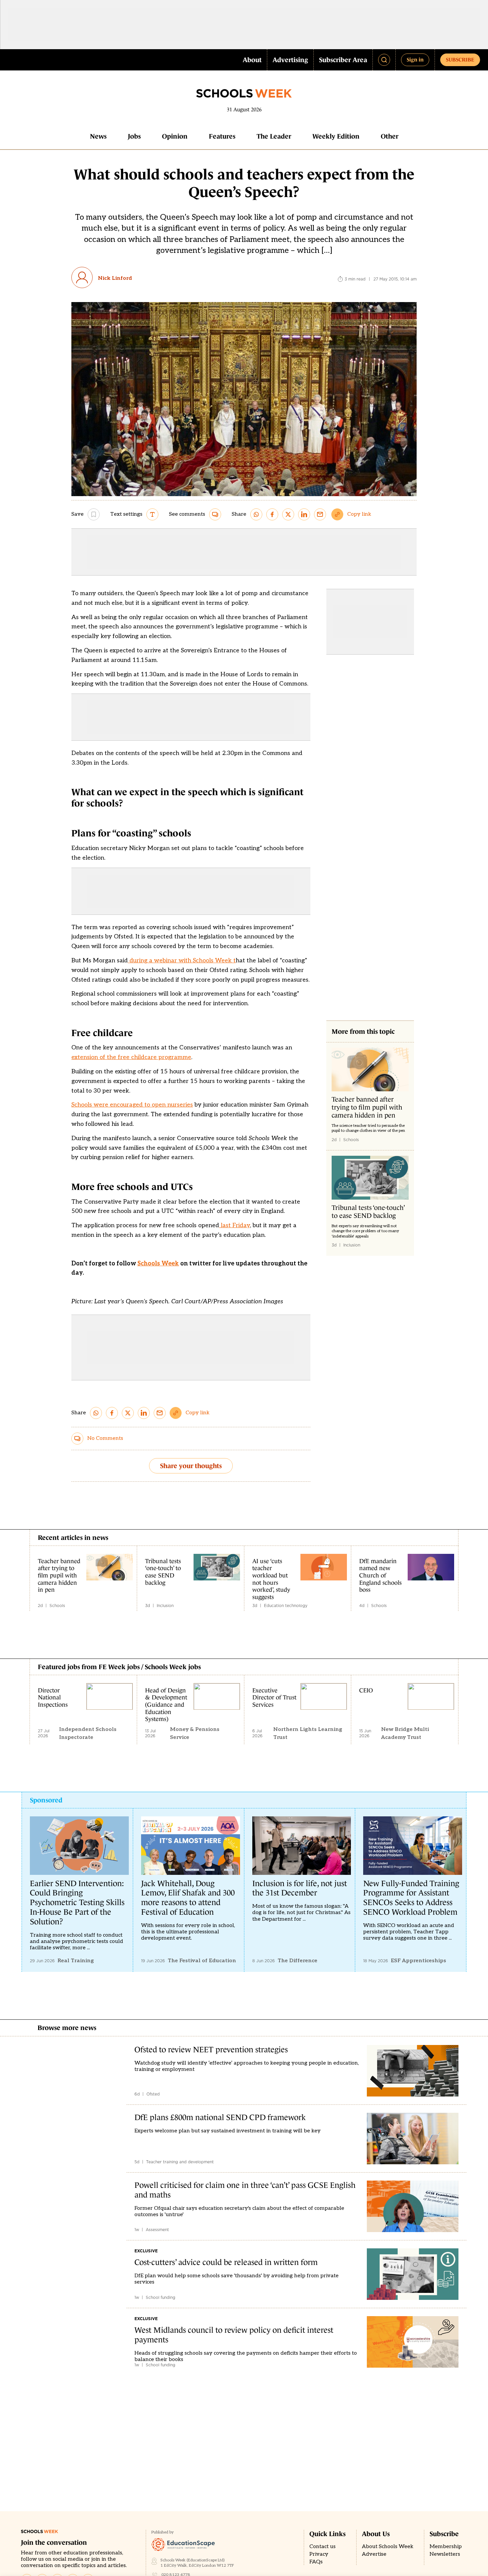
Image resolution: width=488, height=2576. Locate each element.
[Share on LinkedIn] (304, 514)
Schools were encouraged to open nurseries (132, 1105)
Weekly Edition (336, 136)
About (252, 60)
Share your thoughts (191, 1466)
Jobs (134, 136)
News (98, 136)
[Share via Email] (320, 514)
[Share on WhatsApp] (256, 514)
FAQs (316, 2562)
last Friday (235, 1225)
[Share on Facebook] (272, 514)
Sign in (415, 59)
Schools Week (158, 1264)
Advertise (374, 2554)
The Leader (274, 136)
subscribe (460, 59)
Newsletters (445, 2554)
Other (390, 136)
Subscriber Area (343, 60)
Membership (446, 2547)
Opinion (175, 136)
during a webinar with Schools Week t (182, 961)
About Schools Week (388, 2547)
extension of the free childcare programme (131, 1057)
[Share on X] (288, 514)
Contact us (323, 2547)
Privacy (319, 2554)
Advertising (290, 60)
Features (222, 136)
